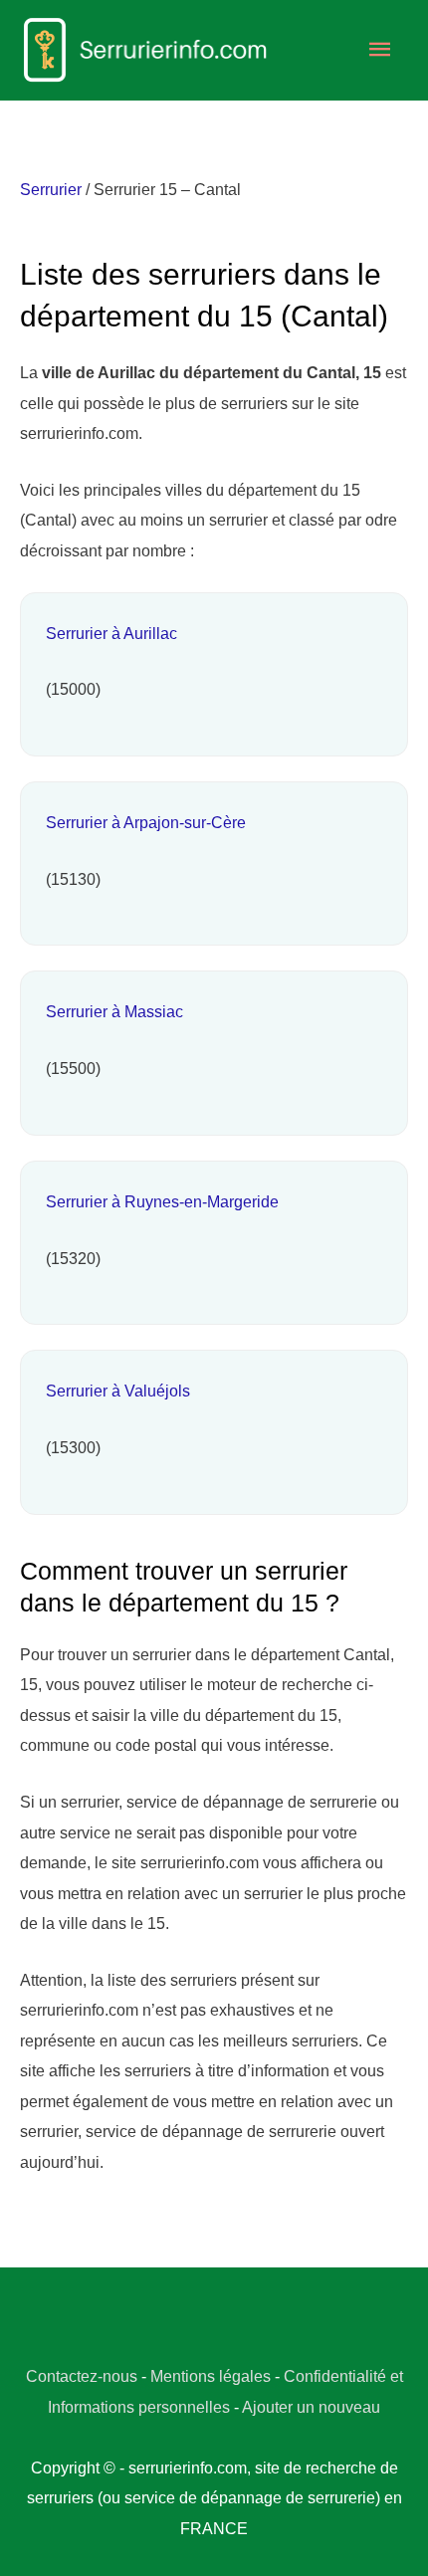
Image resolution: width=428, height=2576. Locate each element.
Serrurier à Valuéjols (118, 1391)
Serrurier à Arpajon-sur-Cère (146, 822)
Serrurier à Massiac (114, 1011)
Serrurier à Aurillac (111, 633)
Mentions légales (211, 2376)
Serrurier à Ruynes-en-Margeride (162, 1201)
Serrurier (51, 189)
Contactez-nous (82, 2376)
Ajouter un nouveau (311, 2407)
